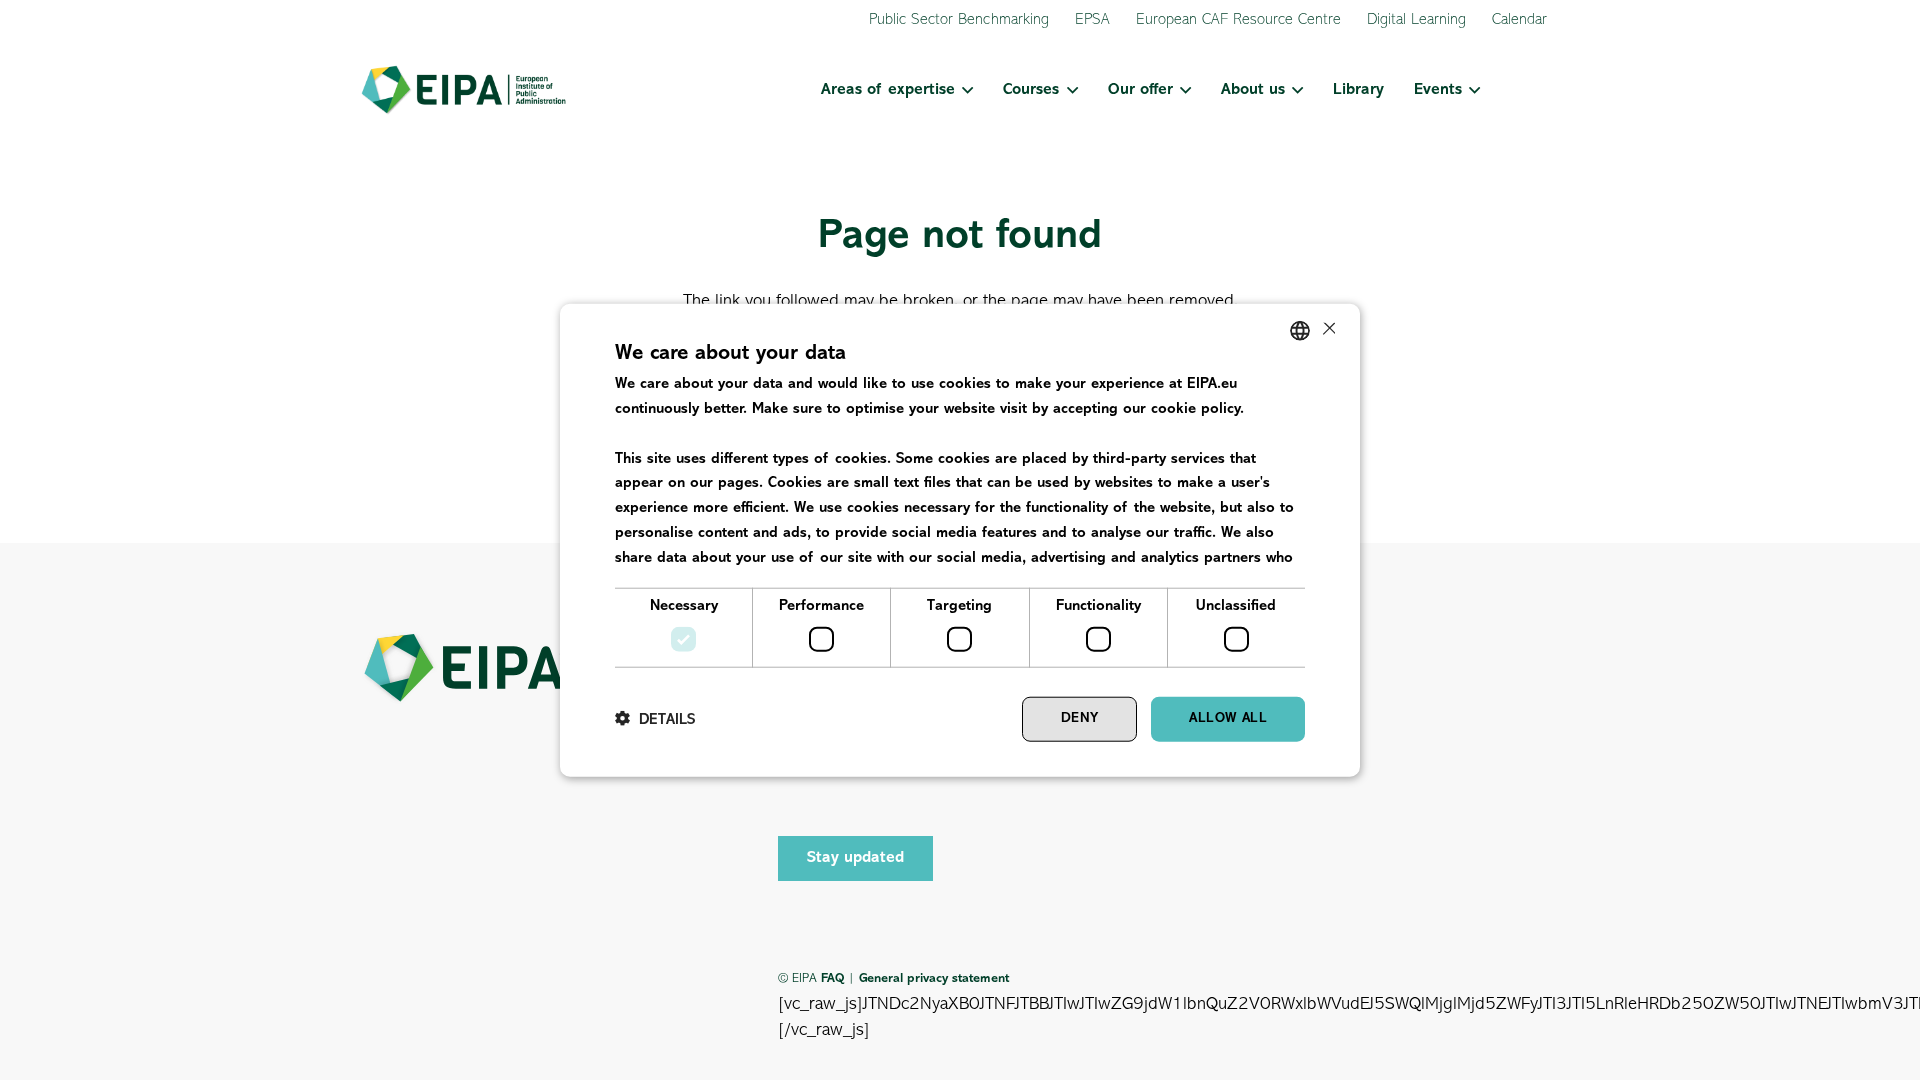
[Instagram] (930, 785)
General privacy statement (934, 978)
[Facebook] (795, 785)
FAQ (832, 978)
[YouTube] (885, 785)
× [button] (1327, 329)
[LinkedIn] (840, 785)
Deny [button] (1080, 718)
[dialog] (960, 540)
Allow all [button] (1228, 718)
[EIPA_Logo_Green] (463, 90)
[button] (964, 90)
